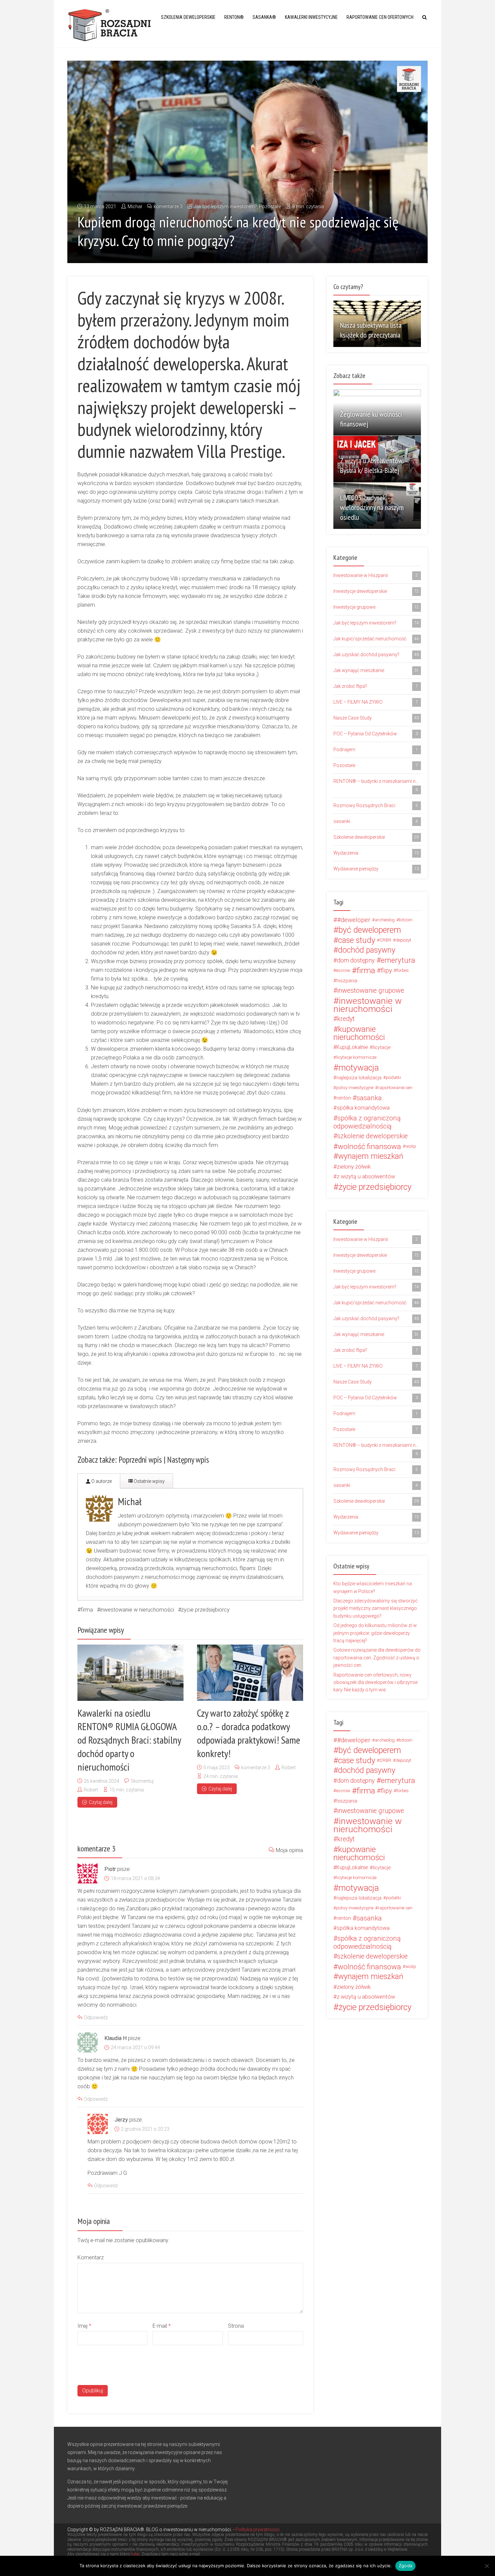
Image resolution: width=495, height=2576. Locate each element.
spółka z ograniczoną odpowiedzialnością (367, 1122)
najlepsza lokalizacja (359, 1078)
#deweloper (354, 920)
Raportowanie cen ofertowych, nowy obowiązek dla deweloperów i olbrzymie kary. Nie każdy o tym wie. (375, 1682)
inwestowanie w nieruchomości (137, 1610)
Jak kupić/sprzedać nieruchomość (376, 639)
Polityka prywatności (257, 2530)
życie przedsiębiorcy (205, 1610)
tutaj (135, 2554)
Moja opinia (289, 1850)
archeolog (385, 920)
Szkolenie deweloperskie (376, 837)
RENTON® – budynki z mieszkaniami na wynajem (377, 785)
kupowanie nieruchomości (359, 1033)
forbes (403, 970)
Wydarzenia (376, 853)
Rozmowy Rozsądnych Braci (376, 805)
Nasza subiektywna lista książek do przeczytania (371, 330)
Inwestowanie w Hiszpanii (376, 575)
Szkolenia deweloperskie (188, 17)
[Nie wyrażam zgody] (487, 2566)
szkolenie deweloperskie (372, 1136)
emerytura (398, 960)
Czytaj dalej (101, 1802)
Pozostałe (270, 206)
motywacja (359, 1068)
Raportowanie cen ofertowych (380, 17)
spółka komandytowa (363, 1108)
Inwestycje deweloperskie (376, 591)
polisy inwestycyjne (355, 1088)
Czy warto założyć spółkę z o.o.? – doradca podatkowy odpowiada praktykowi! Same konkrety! (249, 1733)
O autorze (101, 1481)
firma (87, 1610)
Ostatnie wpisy (149, 1481)
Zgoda (405, 2566)
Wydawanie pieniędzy (376, 869)
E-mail (162, 2326)
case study (357, 940)
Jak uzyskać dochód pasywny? (376, 655)
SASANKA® (264, 17)
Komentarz (91, 2257)
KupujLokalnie (352, 1047)
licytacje (382, 1047)
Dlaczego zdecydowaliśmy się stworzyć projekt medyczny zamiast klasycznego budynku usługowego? (375, 1608)
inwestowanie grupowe (371, 991)
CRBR (385, 940)
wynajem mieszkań (371, 1156)
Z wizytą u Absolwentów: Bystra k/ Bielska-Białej (372, 465)
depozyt (403, 940)
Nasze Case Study (376, 718)
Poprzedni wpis (140, 1460)
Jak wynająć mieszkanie (376, 670)
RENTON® (234, 17)
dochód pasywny (367, 950)
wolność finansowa (369, 1146)
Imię (84, 2326)
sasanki (376, 821)
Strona (236, 2326)
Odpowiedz (96, 2017)
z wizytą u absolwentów (366, 1176)
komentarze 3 (168, 206)
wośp (411, 1146)
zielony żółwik (354, 1167)
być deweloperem (370, 930)
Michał (135, 206)
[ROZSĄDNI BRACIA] (110, 24)
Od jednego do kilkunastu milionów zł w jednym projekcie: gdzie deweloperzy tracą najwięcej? (375, 1633)
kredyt (346, 1019)
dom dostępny (356, 960)
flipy (386, 971)
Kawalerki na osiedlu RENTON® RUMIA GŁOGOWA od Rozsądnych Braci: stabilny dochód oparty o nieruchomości (129, 1740)
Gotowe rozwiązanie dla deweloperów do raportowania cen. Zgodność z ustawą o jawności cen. (377, 1658)
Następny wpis (188, 1460)
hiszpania (347, 981)
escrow (343, 970)
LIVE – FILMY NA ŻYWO (376, 702)
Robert (91, 1790)
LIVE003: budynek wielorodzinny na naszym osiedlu (372, 507)
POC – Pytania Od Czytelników (376, 734)
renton (344, 1098)
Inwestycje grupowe (376, 607)
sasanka (369, 1098)
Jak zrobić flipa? (376, 686)
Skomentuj (142, 1781)
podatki (393, 1077)
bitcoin (406, 920)
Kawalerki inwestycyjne (311, 17)
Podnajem (376, 750)
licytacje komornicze (356, 1057)
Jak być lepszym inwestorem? (225, 206)
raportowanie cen (395, 1088)
